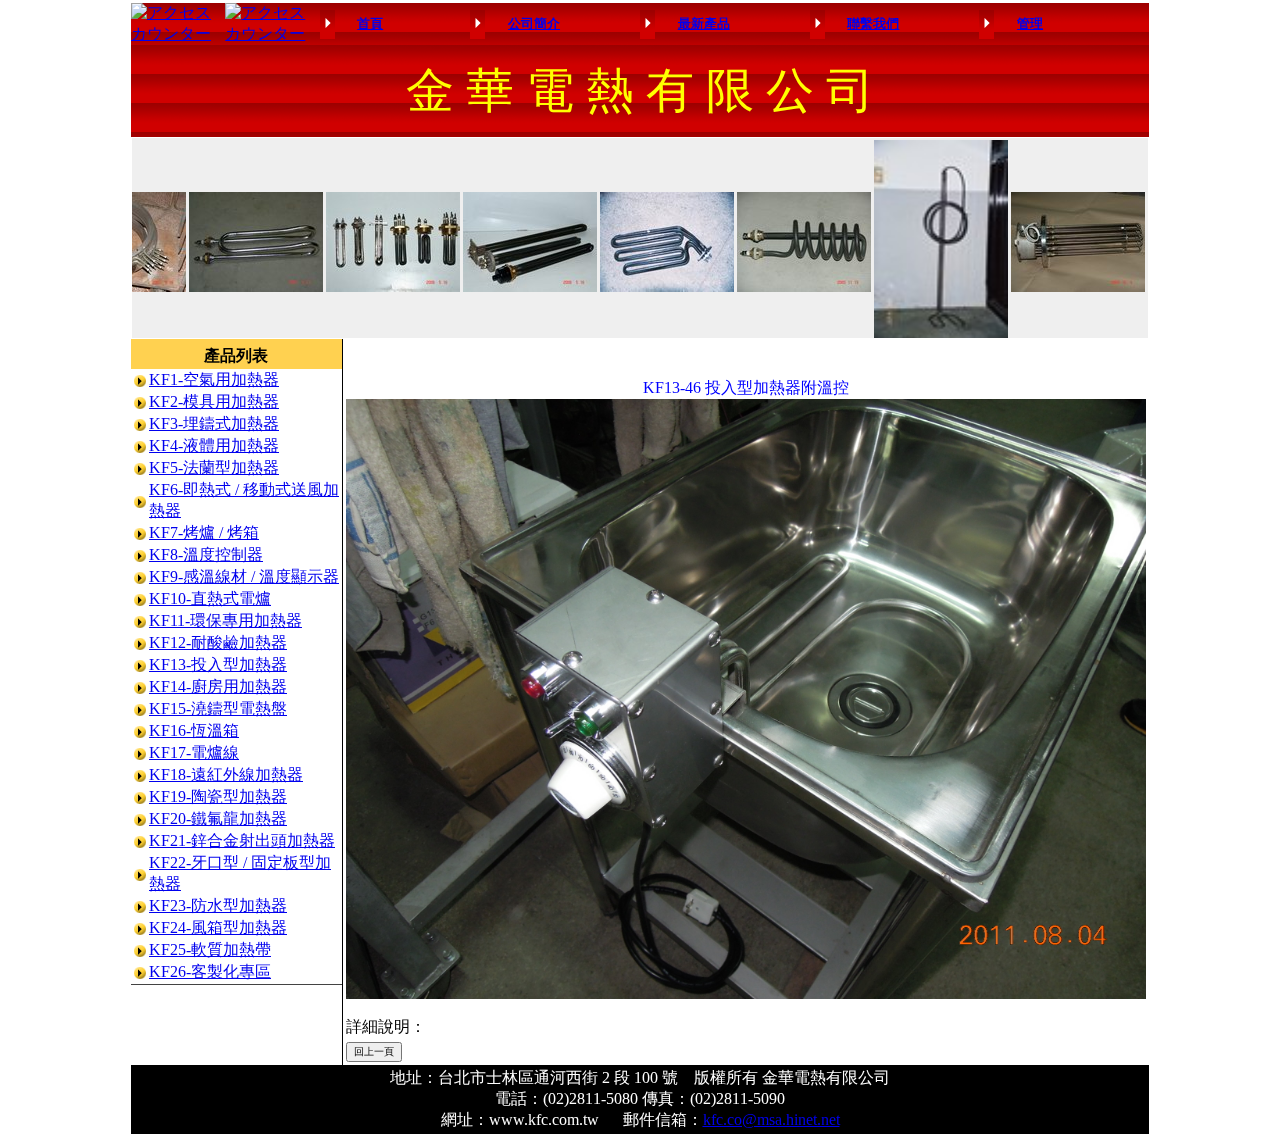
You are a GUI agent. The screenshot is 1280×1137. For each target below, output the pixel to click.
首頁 (370, 23)
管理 (1030, 23)
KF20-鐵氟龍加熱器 (218, 818)
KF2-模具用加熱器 (214, 401)
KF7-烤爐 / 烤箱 (204, 532)
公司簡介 (534, 23)
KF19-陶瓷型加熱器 (218, 796)
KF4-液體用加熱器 (214, 445)
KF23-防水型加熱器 (218, 905)
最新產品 (704, 23)
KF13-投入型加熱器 (218, 664)
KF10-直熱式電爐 (210, 598)
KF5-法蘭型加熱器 (214, 467)
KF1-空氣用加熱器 (214, 379)
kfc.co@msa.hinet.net (771, 1119)
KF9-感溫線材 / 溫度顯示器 (244, 576)
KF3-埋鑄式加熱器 (214, 423)
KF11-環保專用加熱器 (225, 620)
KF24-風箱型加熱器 (218, 927)
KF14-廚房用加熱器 (218, 686)
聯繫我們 (873, 23)
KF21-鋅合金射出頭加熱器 (242, 840)
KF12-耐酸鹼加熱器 (218, 642)
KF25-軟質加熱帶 (210, 949)
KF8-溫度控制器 (206, 554)
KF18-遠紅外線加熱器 (226, 774)
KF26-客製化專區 (210, 971)
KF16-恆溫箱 (194, 730)
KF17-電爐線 (194, 752)
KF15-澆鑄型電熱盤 (218, 708)
